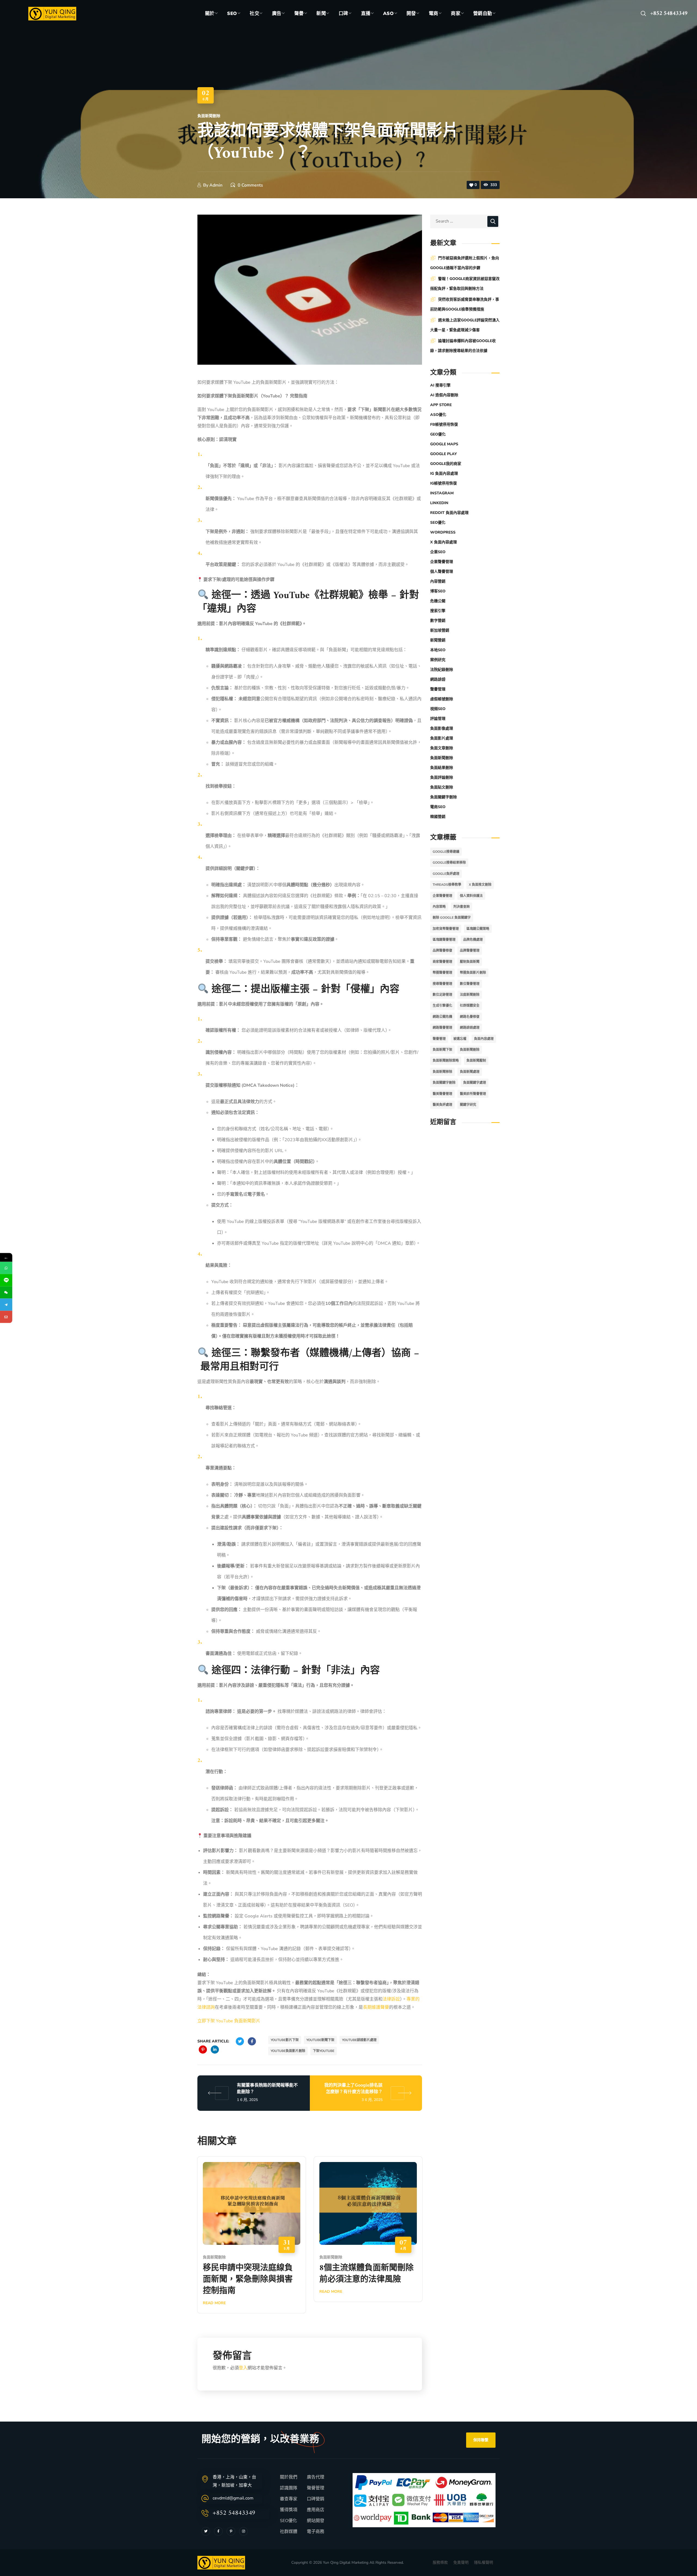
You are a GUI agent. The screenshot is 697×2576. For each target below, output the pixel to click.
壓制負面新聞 (470, 962)
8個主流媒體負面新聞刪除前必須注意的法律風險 (366, 2274)
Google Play (444, 454)
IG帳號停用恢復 (444, 483)
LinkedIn (439, 503)
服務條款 (440, 2563)
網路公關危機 (442, 1017)
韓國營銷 (438, 817)
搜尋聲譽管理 (442, 984)
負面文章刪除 (442, 748)
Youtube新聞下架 (320, 2040)
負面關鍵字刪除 (444, 797)
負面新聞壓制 (476, 1061)
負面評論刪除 (442, 777)
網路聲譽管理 (442, 1028)
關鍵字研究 (468, 1105)
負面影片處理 (442, 738)
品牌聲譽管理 (470, 951)
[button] (643, 14)
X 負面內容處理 (444, 542)
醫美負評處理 (442, 1105)
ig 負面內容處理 (444, 474)
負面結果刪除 (442, 768)
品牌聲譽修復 (442, 951)
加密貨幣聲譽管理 (446, 929)
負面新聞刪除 (209, 116)
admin (216, 185)
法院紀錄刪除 (442, 670)
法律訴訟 (391, 1999)
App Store (441, 405)
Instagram (442, 493)
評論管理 (438, 719)
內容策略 (439, 907)
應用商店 (316, 2510)
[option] (252, 2239)
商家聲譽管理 (442, 962)
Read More (214, 2303)
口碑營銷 (316, 2499)
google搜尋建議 (446, 852)
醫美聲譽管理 (442, 1094)
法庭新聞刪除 (470, 995)
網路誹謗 (438, 679)
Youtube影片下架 (285, 2040)
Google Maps (444, 444)
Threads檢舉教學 (447, 885)
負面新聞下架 (442, 1050)
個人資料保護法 (471, 896)
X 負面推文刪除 (480, 885)
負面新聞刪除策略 (446, 1061)
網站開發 (316, 2521)
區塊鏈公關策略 (478, 929)
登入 (243, 2368)
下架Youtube (324, 2051)
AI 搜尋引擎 (440, 385)
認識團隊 (289, 2488)
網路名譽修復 (470, 1017)
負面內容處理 (484, 1039)
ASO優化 (438, 415)
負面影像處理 (442, 728)
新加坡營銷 (440, 630)
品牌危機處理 (473, 940)
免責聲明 (461, 2563)
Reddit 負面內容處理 (449, 513)
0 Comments (250, 185)
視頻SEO (438, 709)
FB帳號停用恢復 (444, 424)
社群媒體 (289, 2532)
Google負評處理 (446, 874)
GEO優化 (438, 434)
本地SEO (438, 650)
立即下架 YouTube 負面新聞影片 (229, 2021)
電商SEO (438, 807)
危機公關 (438, 601)
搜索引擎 (438, 611)
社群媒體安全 (470, 1006)
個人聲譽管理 (442, 572)
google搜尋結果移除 (449, 863)
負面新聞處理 (470, 1072)
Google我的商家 (446, 464)
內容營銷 (438, 581)
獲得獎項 (289, 2510)
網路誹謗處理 (470, 1028)
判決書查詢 (461, 907)
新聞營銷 (438, 640)
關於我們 (289, 2477)
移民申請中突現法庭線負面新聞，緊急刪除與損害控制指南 (248, 2280)
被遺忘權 (460, 1039)
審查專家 (289, 2499)
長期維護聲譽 (376, 2007)
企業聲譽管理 (442, 562)
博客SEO (438, 591)
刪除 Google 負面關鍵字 (452, 918)
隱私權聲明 (484, 2563)
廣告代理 (316, 2477)
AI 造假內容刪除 (444, 395)
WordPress (443, 532)
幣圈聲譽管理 (442, 973)
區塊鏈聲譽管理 (444, 940)
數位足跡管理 (442, 995)
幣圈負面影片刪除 (473, 973)
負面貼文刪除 (442, 787)
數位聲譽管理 (470, 984)
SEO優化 (438, 523)
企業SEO (438, 552)
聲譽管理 (438, 689)
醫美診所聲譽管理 (473, 1094)
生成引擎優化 (442, 1006)
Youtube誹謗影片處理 (359, 2040)
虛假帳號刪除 (442, 699)
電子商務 (316, 2532)
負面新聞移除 (442, 1072)
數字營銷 (438, 621)
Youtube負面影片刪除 (288, 2051)
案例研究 (438, 660)
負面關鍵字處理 (475, 1083)
